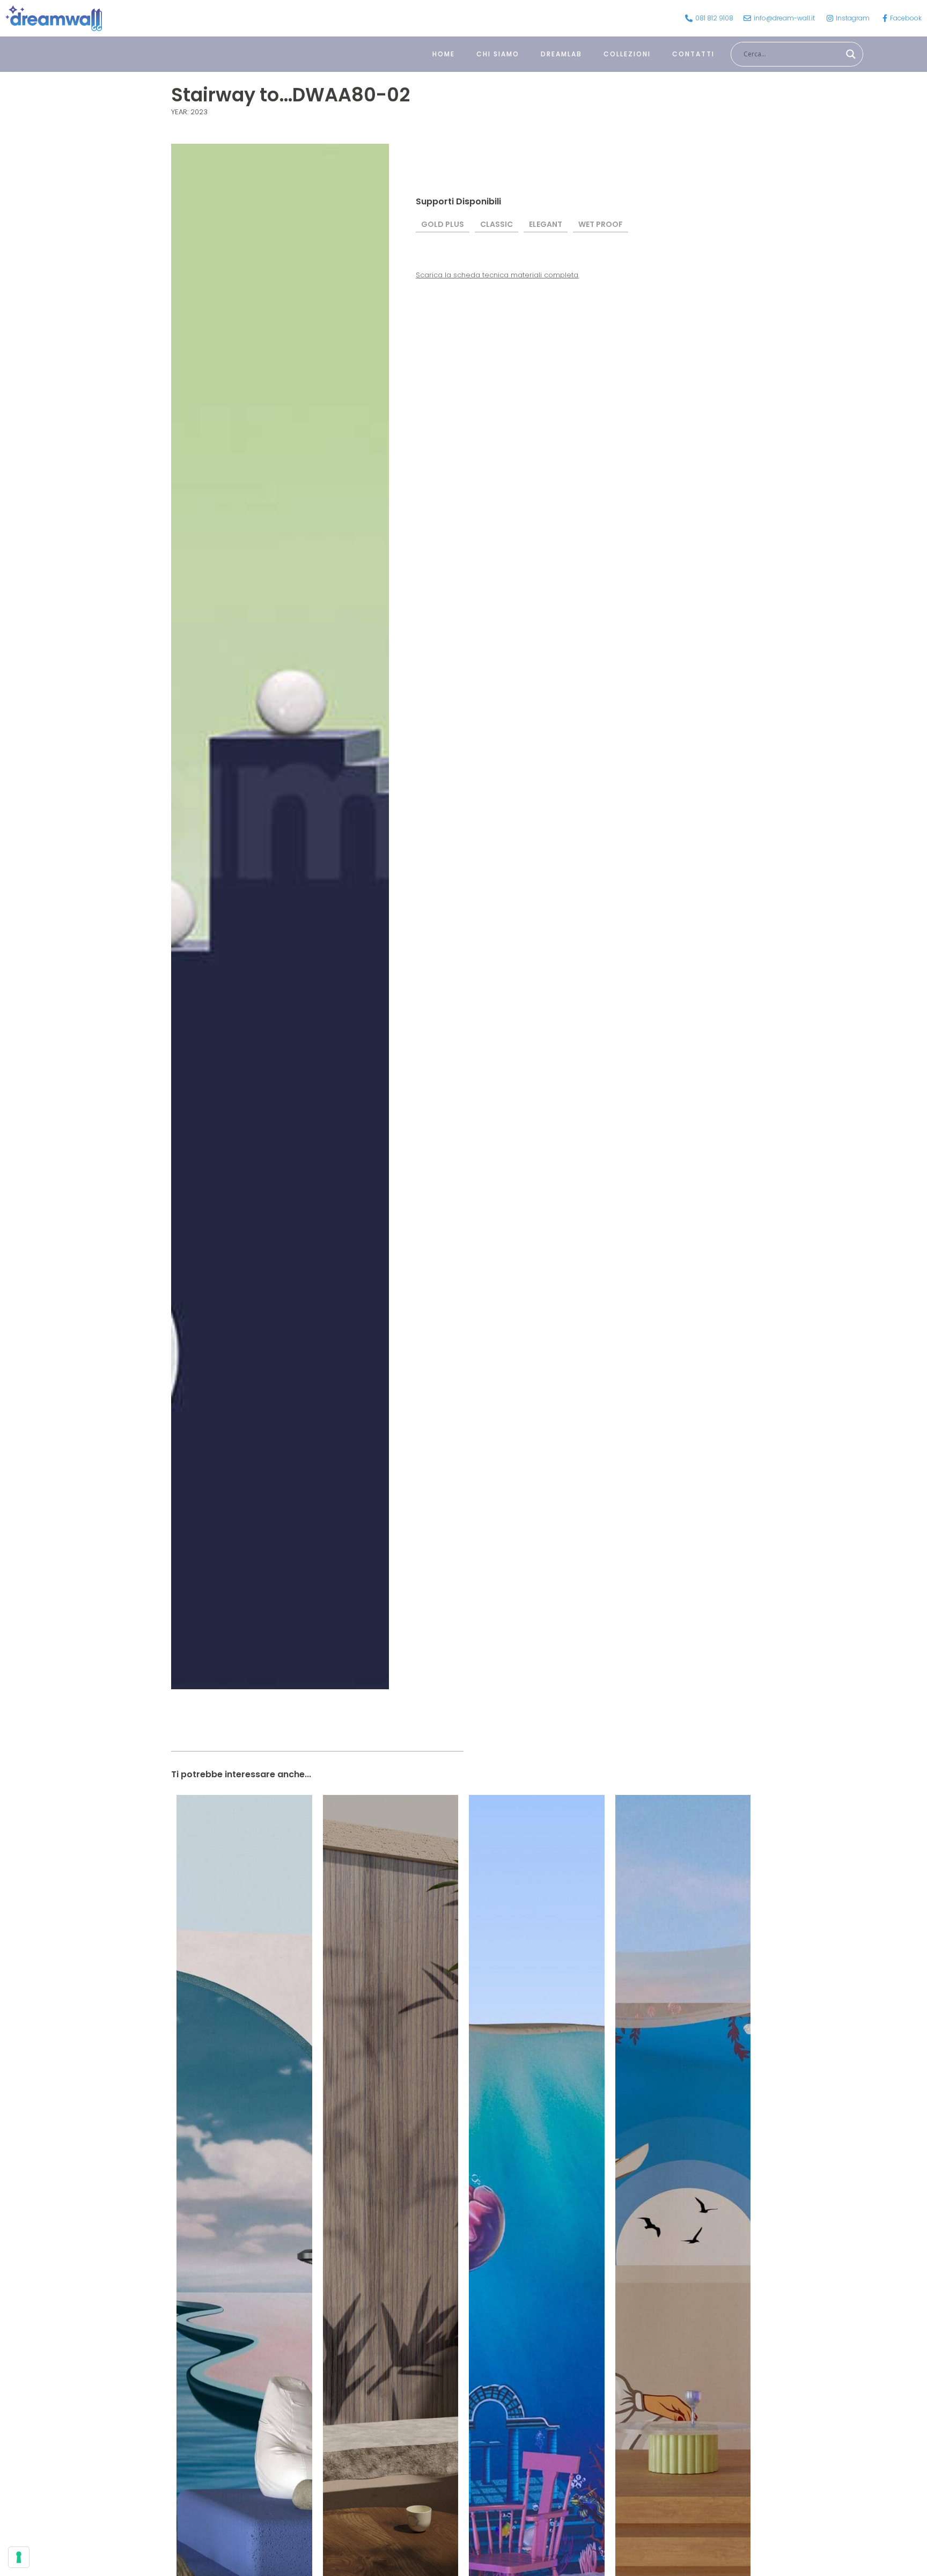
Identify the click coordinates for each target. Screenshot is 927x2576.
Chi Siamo (498, 54)
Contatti (693, 54)
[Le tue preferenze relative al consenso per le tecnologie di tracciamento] (19, 2557)
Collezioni (627, 54)
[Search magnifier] (851, 54)
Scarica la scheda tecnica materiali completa (497, 275)
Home (444, 54)
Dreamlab (561, 54)
